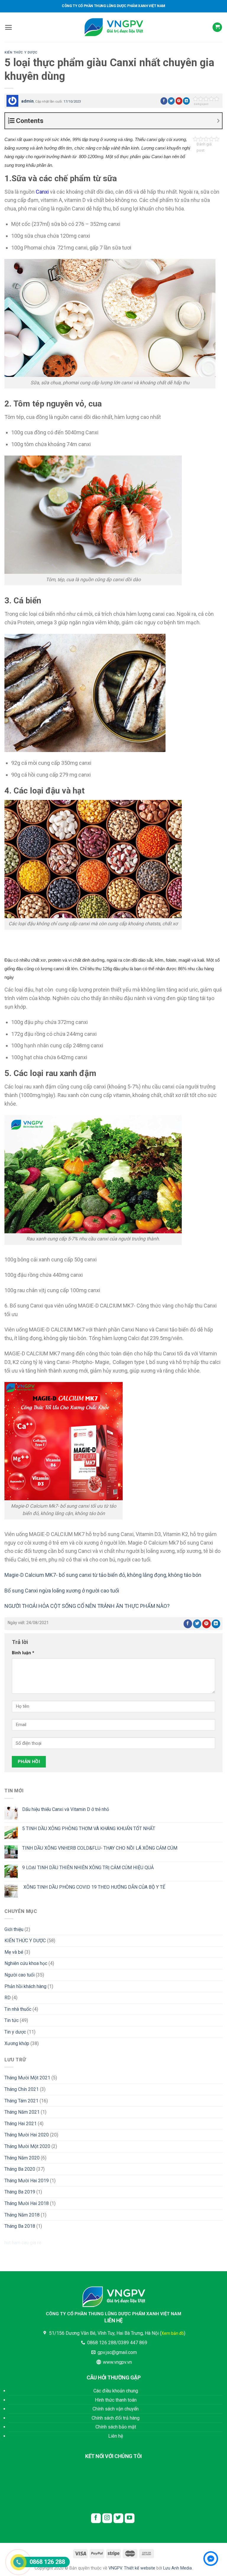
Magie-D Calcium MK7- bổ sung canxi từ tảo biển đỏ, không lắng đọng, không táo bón (103, 1575)
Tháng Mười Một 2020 (27, 2146)
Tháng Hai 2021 (21, 2124)
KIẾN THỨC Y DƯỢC (21, 52)
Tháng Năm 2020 (22, 2158)
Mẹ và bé (14, 1952)
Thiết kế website (140, 2568)
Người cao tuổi (20, 1975)
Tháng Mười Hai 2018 (27, 2203)
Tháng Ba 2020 (20, 2169)
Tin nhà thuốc (18, 2009)
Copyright (44, 2568)
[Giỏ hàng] (217, 27)
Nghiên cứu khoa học (26, 1963)
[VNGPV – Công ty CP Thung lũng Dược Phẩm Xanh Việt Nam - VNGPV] (113, 27)
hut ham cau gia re (23, 2243)
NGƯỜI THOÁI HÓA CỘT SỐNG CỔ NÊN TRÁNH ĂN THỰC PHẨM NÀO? (87, 1606)
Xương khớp (17, 2043)
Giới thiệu (14, 1929)
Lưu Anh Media (177, 2568)
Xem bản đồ (173, 2333)
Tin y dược (15, 2032)
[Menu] (8, 27)
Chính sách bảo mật (116, 2427)
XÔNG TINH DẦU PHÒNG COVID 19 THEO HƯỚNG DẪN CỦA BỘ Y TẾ (94, 1887)
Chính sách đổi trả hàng (116, 2418)
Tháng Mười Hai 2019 (27, 2181)
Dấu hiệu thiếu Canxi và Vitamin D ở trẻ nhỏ (66, 1809)
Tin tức (12, 2020)
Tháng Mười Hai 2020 (27, 2135)
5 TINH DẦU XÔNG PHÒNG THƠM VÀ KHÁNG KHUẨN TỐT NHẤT (89, 1829)
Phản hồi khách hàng (25, 1986)
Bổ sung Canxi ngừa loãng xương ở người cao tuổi (62, 1591)
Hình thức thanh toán (116, 2400)
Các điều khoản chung (116, 2391)
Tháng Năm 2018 (22, 2215)
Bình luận (23, 1653)
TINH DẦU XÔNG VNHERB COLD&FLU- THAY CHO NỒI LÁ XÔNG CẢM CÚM (100, 1848)
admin (27, 101)
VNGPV (115, 2568)
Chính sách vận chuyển (116, 2409)
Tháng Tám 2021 (21, 2101)
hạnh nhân (37, 1045)
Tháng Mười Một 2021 (27, 2078)
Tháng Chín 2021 (22, 2089)
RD (8, 1998)
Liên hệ (116, 2436)
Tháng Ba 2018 (20, 2226)
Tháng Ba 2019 (20, 2192)
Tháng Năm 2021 (22, 2112)
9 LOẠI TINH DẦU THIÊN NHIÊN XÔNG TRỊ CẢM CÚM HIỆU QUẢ (88, 1868)
